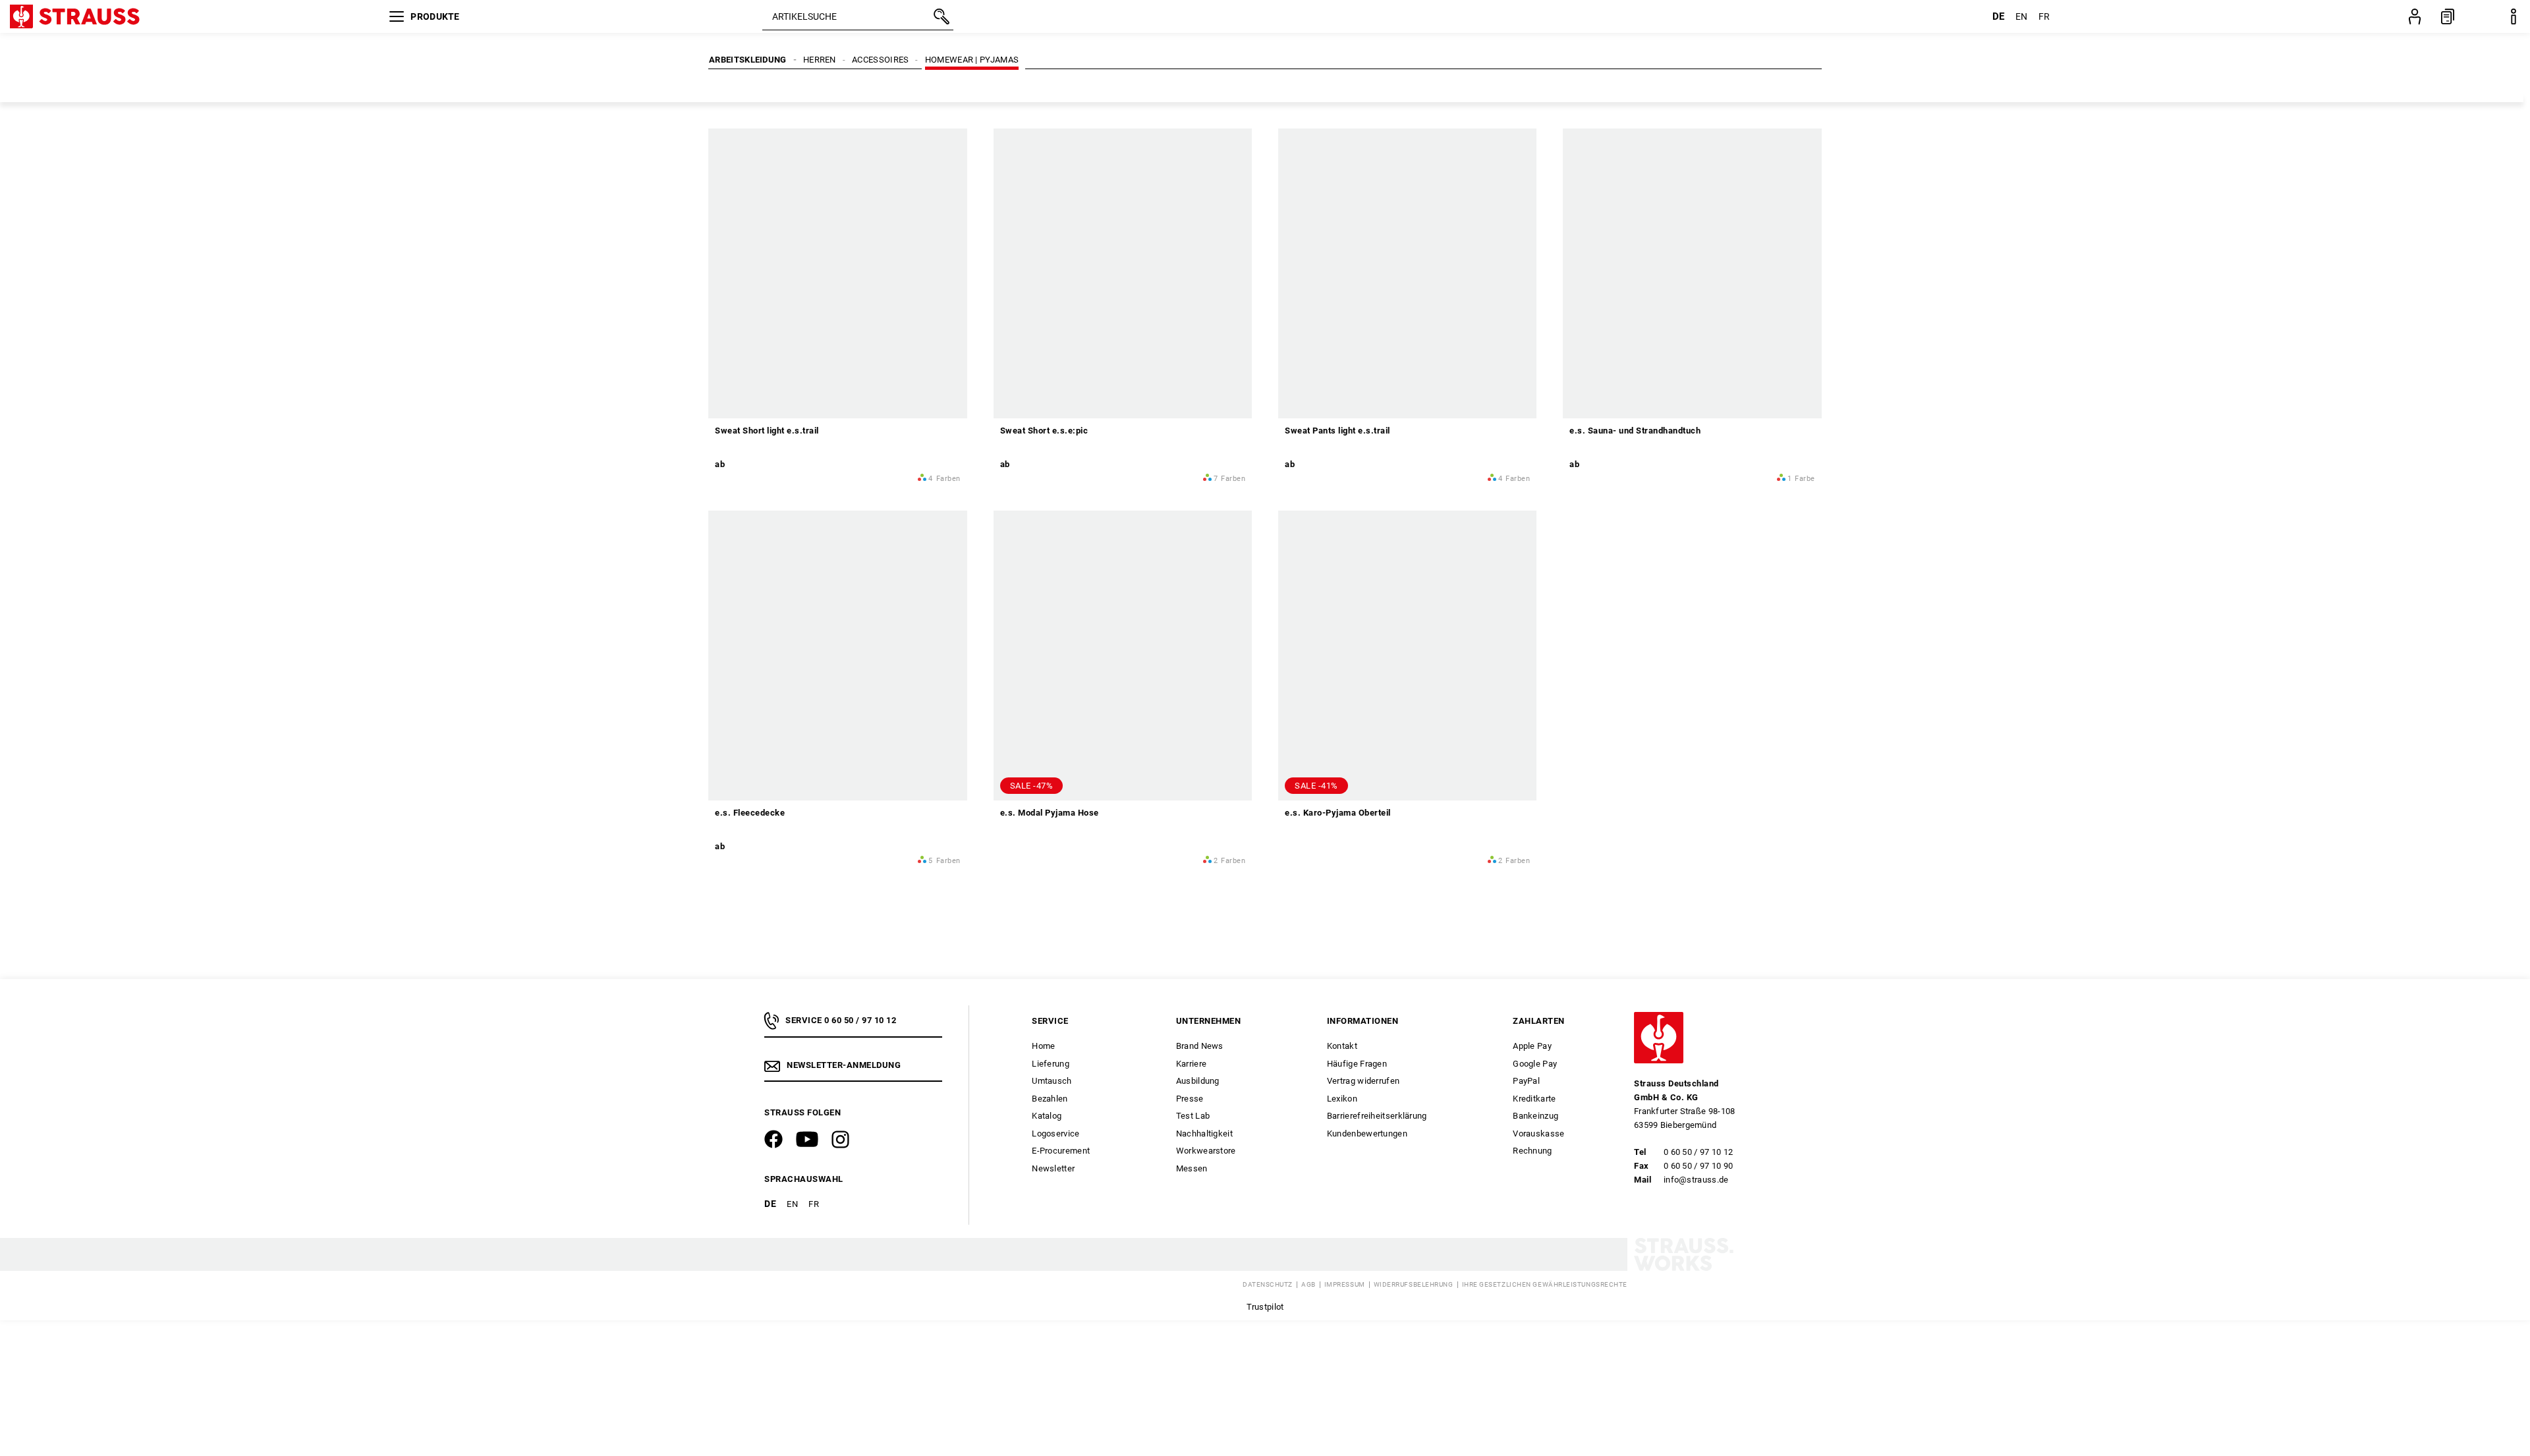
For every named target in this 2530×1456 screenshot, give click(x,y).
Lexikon (1342, 1099)
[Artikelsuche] (940, 16)
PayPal (1526, 1081)
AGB (1308, 1285)
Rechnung (1532, 1151)
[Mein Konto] (2415, 16)
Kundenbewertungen (1367, 1134)
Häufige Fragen (1357, 1064)
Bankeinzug (1535, 1116)
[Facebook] (773, 1139)
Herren (820, 60)
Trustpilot (1265, 1307)
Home (1043, 1046)
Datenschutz (1268, 1285)
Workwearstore (1206, 1151)
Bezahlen (1050, 1099)
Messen (1192, 1168)
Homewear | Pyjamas (972, 60)
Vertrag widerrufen (1363, 1081)
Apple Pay (1532, 1046)
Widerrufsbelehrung (1414, 1285)
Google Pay (1535, 1064)
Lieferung (1051, 1064)
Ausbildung (1198, 1081)
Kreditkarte (1534, 1099)
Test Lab (1193, 1116)
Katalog (1047, 1116)
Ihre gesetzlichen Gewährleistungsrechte (1545, 1285)
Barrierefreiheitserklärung (1377, 1116)
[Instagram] (840, 1139)
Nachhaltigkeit (1204, 1134)
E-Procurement (1061, 1151)
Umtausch (1052, 1081)
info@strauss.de (1696, 1180)
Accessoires (880, 60)
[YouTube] (807, 1139)
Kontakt (1342, 1046)
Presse (1190, 1099)
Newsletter (1053, 1168)
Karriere (1191, 1064)
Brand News (1200, 1046)
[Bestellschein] (2448, 16)
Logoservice (1055, 1134)
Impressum (1345, 1285)
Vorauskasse (1538, 1134)
